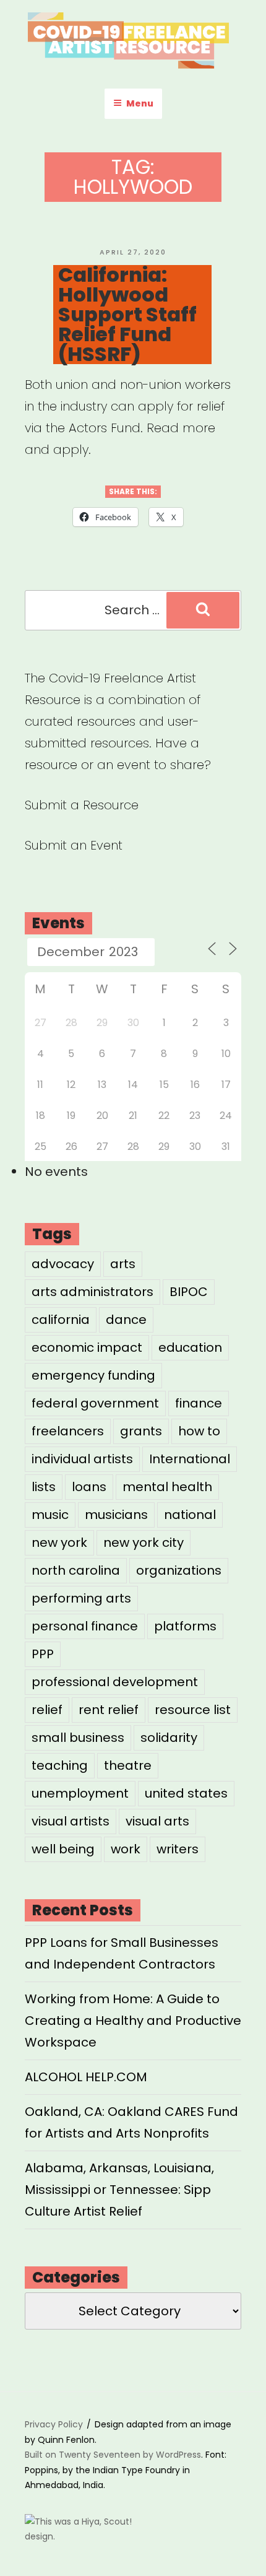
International (190, 1459)
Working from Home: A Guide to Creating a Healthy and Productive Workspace (133, 2021)
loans (89, 1487)
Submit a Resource (82, 805)
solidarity (169, 1738)
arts (123, 1264)
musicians (116, 1515)
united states (186, 1793)
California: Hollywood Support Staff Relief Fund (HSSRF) (127, 315)
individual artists (82, 1459)
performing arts (81, 1598)
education (190, 1347)
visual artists (71, 1821)
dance (126, 1320)
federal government (95, 1403)
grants (141, 1431)
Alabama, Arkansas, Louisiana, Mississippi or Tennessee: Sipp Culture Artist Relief (119, 2190)
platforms (185, 1626)
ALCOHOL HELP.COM (86, 2077)
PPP (43, 1654)
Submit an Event (74, 845)
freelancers (68, 1431)
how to (199, 1431)
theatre (128, 1765)
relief (47, 1710)
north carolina (76, 1570)
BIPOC (189, 1292)
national (190, 1515)
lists (44, 1487)
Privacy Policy (54, 2424)
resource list (193, 1710)
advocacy (63, 1264)
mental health (167, 1487)
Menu (140, 103)
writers (178, 1849)
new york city (144, 1543)
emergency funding (93, 1375)
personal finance (85, 1626)
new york (59, 1543)
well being (63, 1849)
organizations (179, 1570)
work (126, 1849)
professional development (115, 1682)
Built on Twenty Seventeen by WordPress (113, 2455)
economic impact (87, 1347)
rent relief (109, 1710)
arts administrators (92, 1292)
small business (78, 1738)
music (50, 1515)
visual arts (157, 1821)
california (61, 1320)
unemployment (80, 1793)
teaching (60, 1765)
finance (199, 1403)
